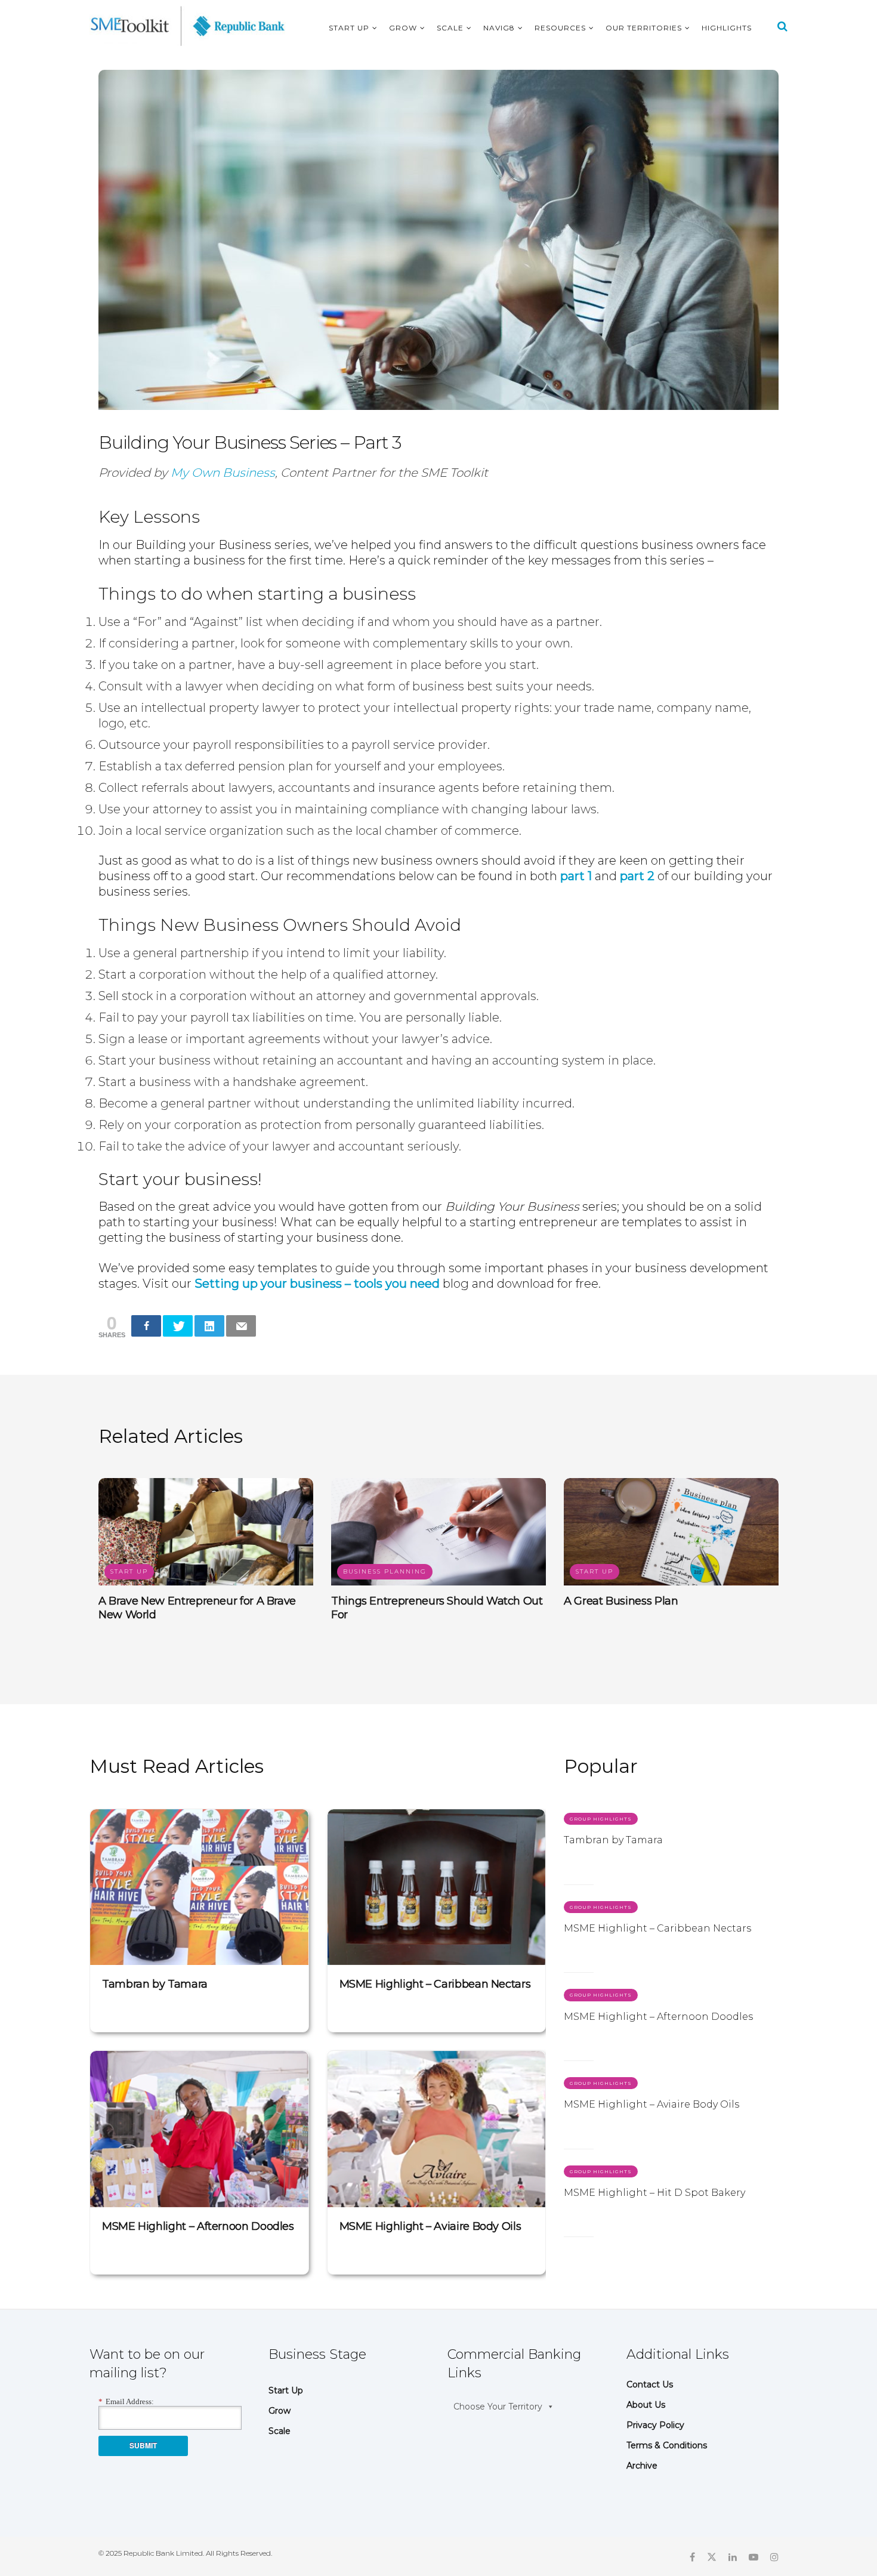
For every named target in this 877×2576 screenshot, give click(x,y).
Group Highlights (601, 1819)
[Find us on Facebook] (692, 2556)
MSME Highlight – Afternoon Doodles (198, 2226)
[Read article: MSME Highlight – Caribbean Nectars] (437, 1887)
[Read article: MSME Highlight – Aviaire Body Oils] (437, 2129)
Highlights (727, 28)
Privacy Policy (655, 2425)
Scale (450, 28)
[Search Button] (782, 26)
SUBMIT (143, 2445)
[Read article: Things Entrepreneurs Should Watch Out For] (438, 1532)
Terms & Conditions (667, 2445)
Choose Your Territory (498, 2407)
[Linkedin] (209, 1326)
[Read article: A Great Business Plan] (671, 1532)
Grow (403, 28)
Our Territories (644, 28)
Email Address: (126, 2401)
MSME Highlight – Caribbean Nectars (435, 1984)
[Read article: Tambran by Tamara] (199, 1887)
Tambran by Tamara (155, 1984)
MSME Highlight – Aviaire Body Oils (430, 2226)
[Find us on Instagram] (774, 2556)
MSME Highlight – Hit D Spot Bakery (654, 2193)
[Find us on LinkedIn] (733, 2556)
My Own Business (223, 473)
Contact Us (650, 2384)
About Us (646, 2405)
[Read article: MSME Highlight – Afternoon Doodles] (199, 2129)
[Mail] (241, 1326)
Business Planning (385, 1571)
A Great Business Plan (621, 1601)
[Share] (146, 1326)
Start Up (349, 28)
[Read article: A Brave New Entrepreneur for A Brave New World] (206, 1532)
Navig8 (499, 28)
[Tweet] (178, 1326)
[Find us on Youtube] (754, 2556)
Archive (642, 2466)
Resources (560, 28)
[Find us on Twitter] (712, 2556)
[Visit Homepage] (188, 26)
